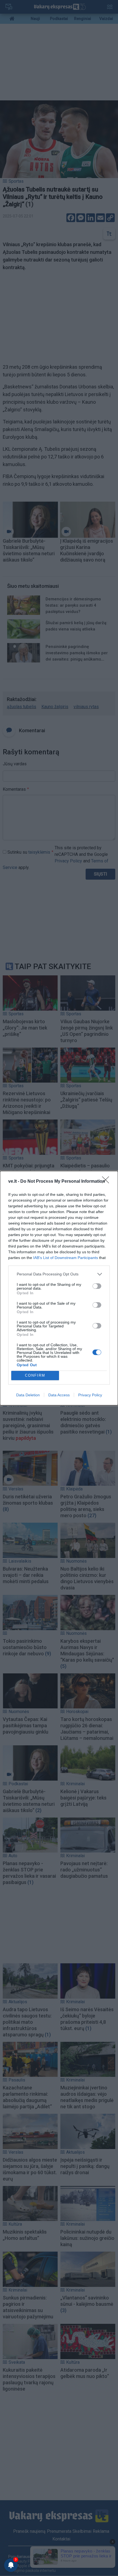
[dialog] (59, 1288)
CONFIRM (35, 1375)
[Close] (107, 1182)
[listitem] (59, 1274)
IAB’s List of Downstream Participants (66, 1258)
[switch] (97, 1286)
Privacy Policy (90, 1395)
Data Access (59, 1395)
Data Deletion (28, 1395)
